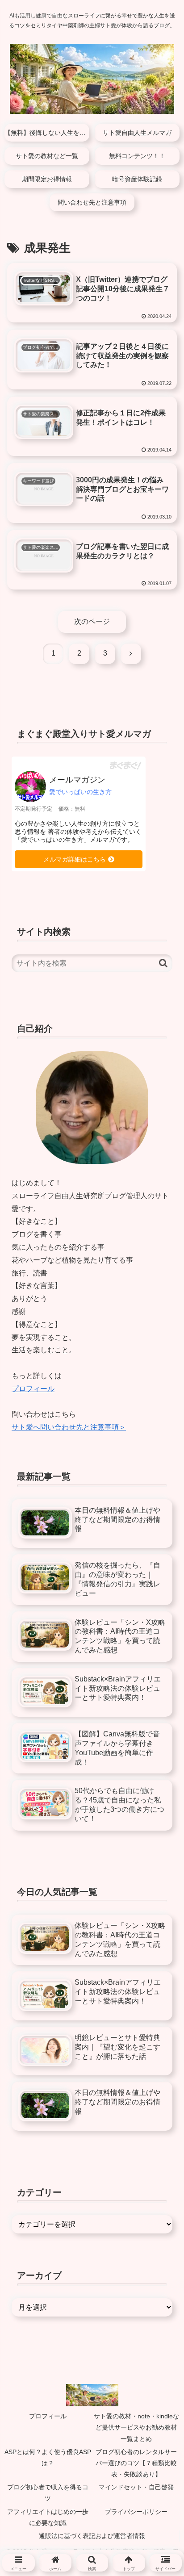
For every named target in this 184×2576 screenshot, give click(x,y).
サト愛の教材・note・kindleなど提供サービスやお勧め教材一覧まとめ (136, 2427)
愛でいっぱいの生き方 (80, 792)
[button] (163, 963)
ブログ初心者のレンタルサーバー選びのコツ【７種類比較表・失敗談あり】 (136, 2463)
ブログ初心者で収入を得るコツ (48, 2493)
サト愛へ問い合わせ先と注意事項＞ (69, 1427)
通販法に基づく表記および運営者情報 (92, 2536)
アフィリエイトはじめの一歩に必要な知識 (48, 2517)
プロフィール (33, 1389)
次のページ (92, 621)
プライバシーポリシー (136, 2512)
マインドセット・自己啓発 (136, 2487)
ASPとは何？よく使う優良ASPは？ (48, 2457)
